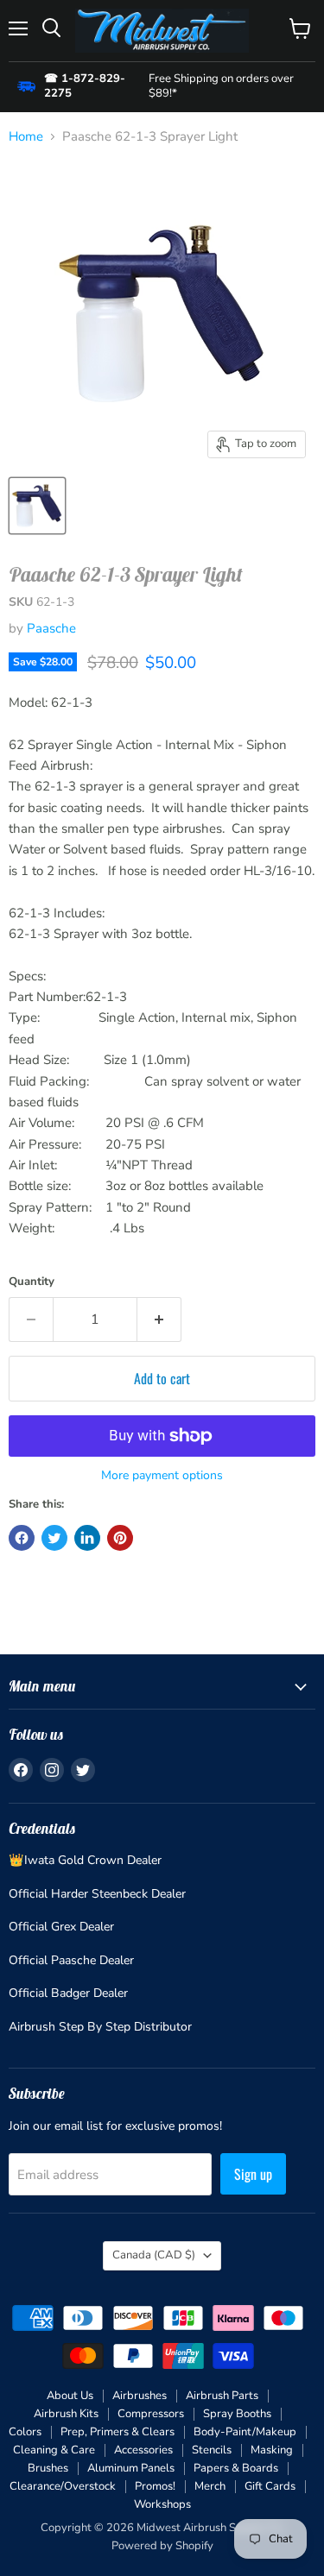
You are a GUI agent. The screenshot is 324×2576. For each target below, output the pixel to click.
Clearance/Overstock (63, 2486)
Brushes (48, 2468)
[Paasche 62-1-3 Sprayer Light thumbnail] (37, 506)
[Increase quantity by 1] (159, 1319)
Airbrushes (140, 2396)
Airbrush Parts (222, 2396)
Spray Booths (237, 2414)
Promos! (155, 2486)
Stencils (212, 2450)
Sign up (253, 2174)
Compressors (151, 2414)
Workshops (162, 2504)
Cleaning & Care (54, 2450)
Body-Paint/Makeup (245, 2432)
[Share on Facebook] (22, 1538)
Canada (154, 2255)
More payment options (162, 1476)
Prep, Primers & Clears (118, 2432)
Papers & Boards (236, 2468)
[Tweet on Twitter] (54, 1538)
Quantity (32, 1282)
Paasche (51, 628)
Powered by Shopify (162, 2546)
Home (26, 137)
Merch (210, 2486)
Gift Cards (270, 2486)
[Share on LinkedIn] (87, 1538)
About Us (70, 2396)
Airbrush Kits (66, 2414)
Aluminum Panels (131, 2468)
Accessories (143, 2450)
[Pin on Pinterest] (120, 1538)
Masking (272, 2450)
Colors (25, 2432)
